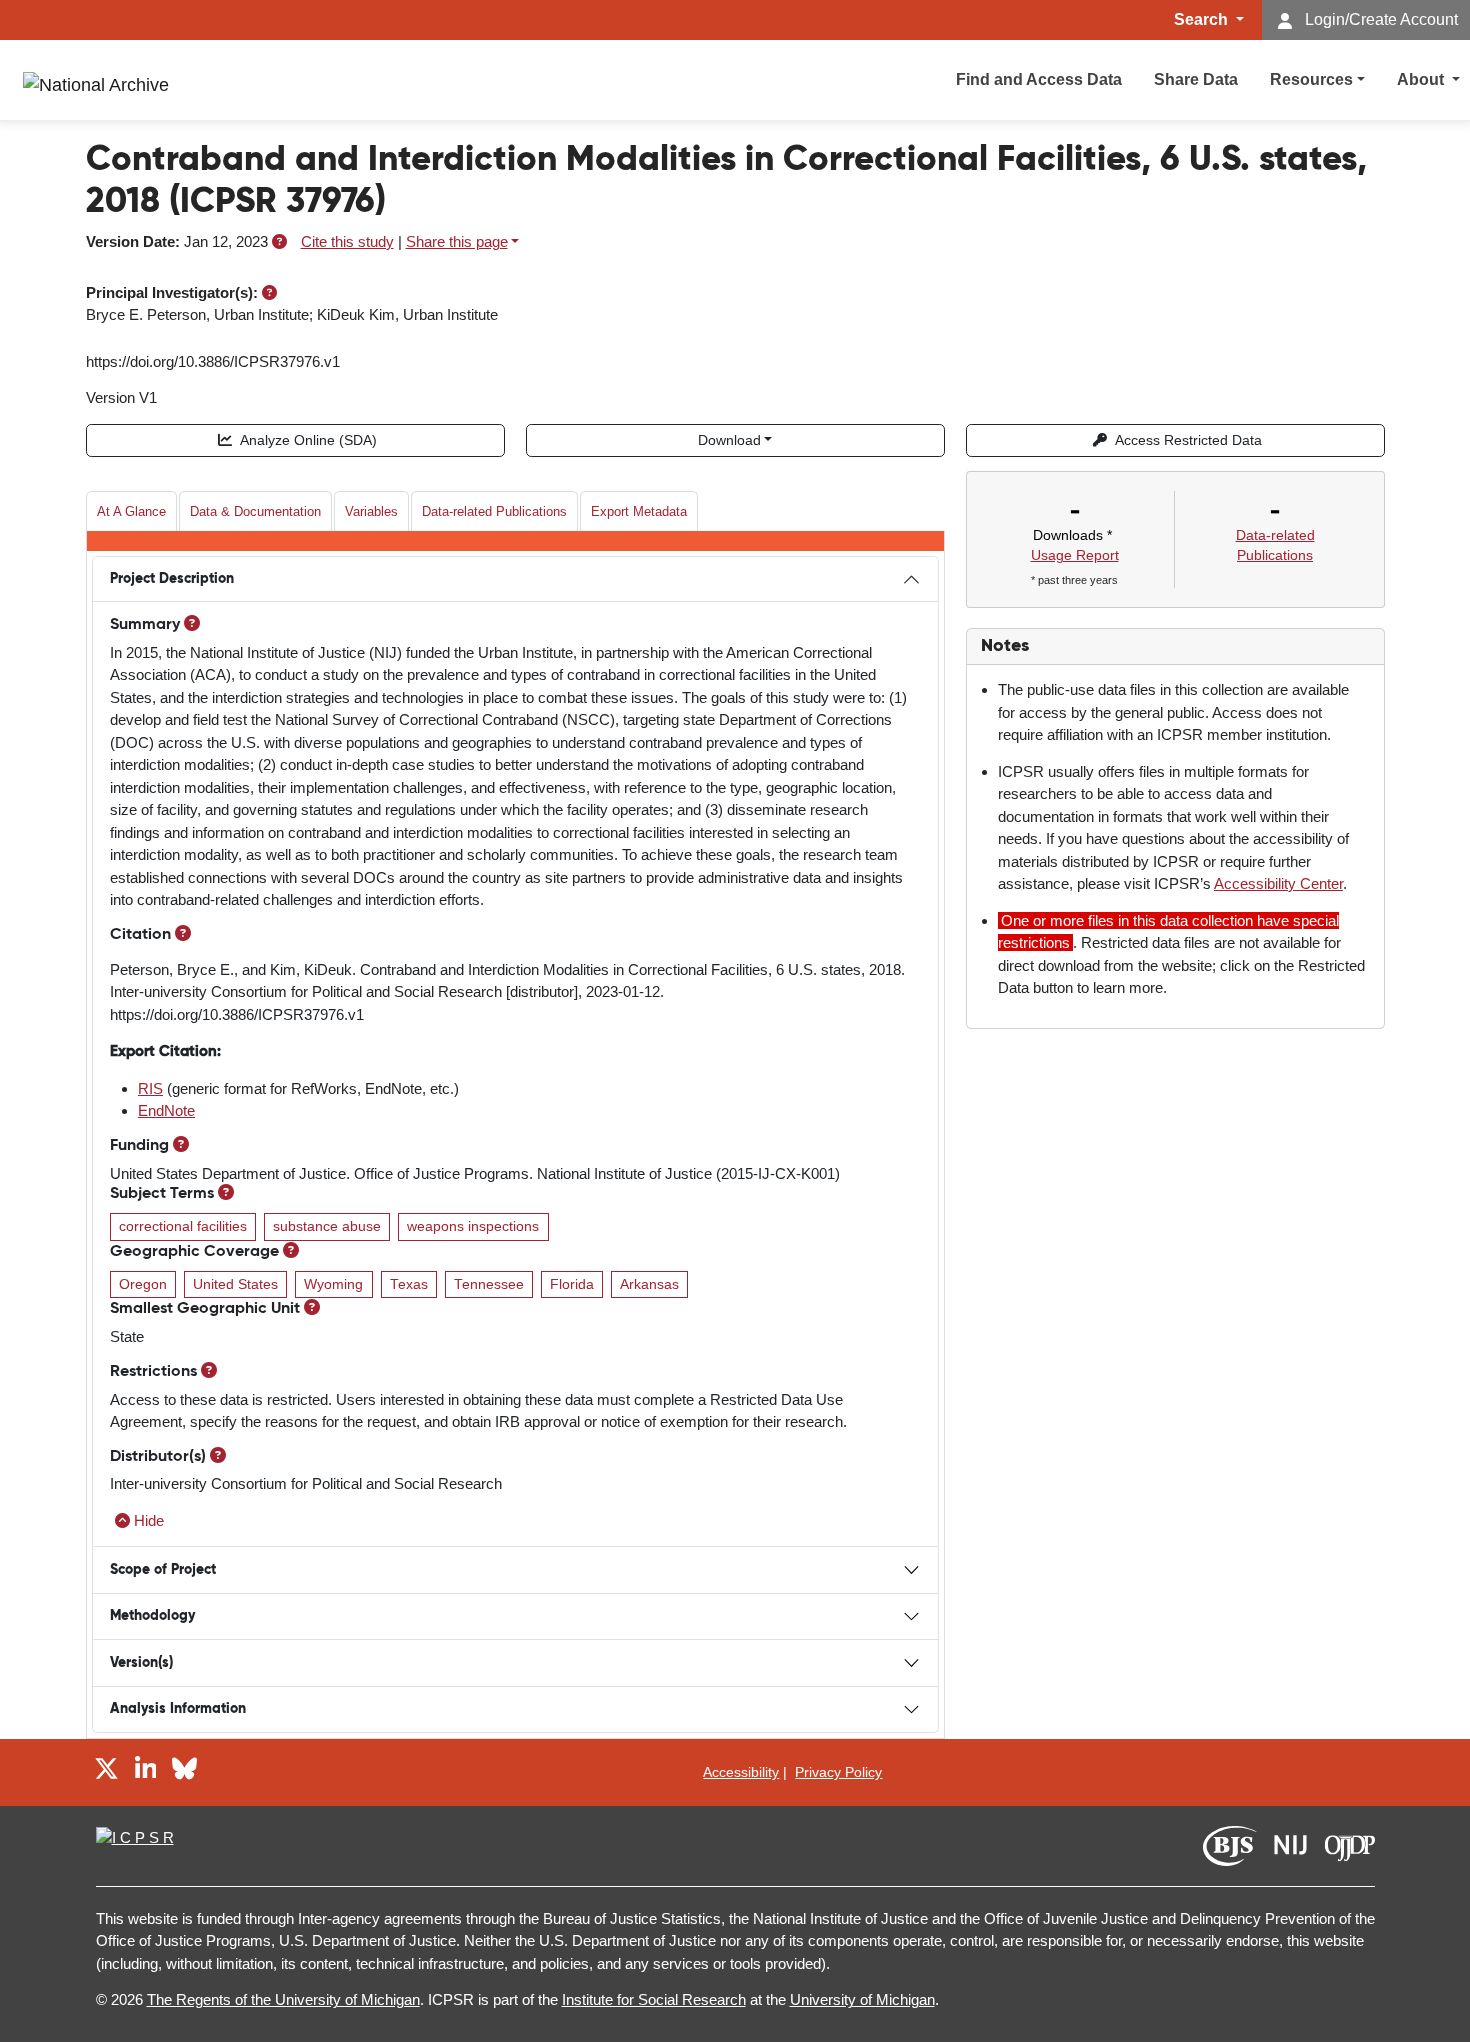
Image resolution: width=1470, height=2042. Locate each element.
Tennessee (489, 1284)
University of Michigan (862, 1999)
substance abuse (327, 1226)
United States (235, 1284)
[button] (279, 241)
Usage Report (1075, 555)
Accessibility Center (1278, 883)
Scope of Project (163, 1570)
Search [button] (1203, 19)
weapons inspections (473, 1226)
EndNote (166, 1110)
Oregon (143, 1284)
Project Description (172, 579)
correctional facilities (183, 1226)
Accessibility (741, 1772)
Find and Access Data (1039, 79)
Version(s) (141, 1663)
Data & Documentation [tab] (255, 511)
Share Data (1196, 79)
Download (729, 440)
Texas (409, 1284)
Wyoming (333, 1284)
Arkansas (649, 1284)
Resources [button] (1311, 79)
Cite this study (347, 241)
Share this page (457, 241)
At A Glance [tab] (131, 511)
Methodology (152, 1616)
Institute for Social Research (654, 1999)
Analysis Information (178, 1709)
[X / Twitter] (106, 1771)
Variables (371, 511)
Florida (572, 1284)
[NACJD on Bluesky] (184, 1771)
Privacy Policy (838, 1772)
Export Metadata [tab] (639, 511)
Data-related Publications (494, 511)
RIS (150, 1088)
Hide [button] (149, 1520)
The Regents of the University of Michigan (283, 1999)
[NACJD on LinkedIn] (146, 1771)
